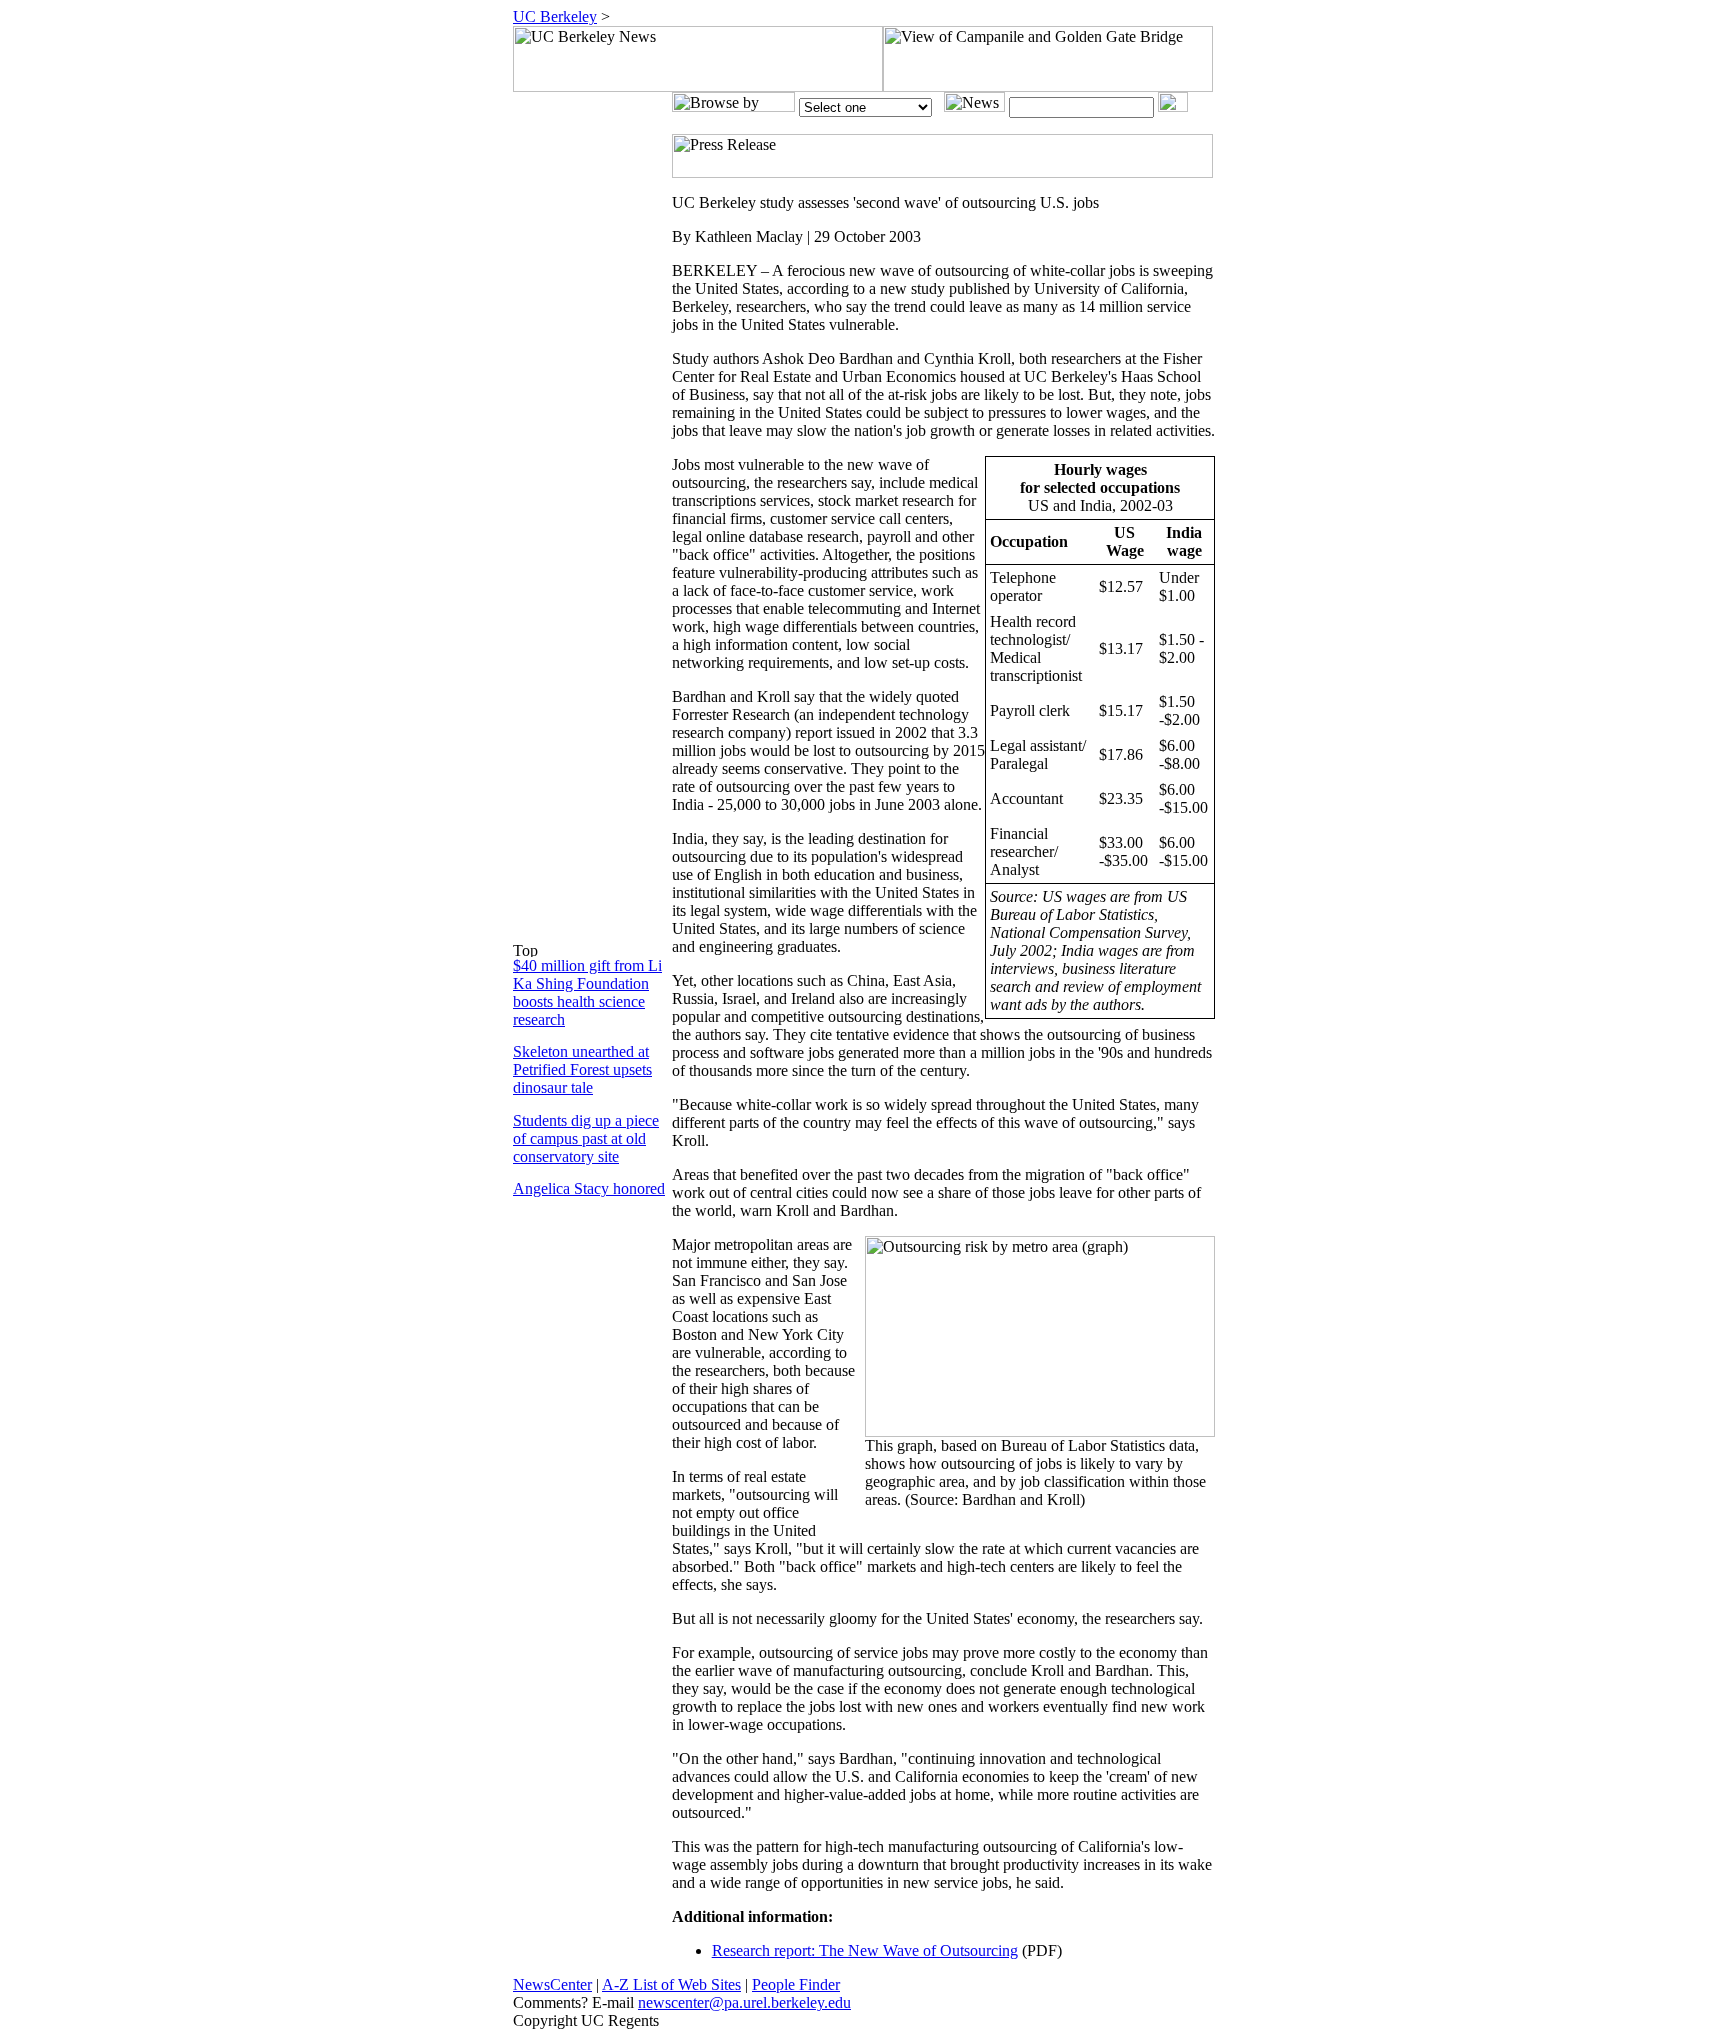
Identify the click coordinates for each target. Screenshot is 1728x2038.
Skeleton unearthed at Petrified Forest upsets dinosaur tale (582, 1069)
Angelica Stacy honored (589, 1188)
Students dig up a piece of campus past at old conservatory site (586, 1138)
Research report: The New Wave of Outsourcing (865, 1950)
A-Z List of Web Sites (671, 1984)
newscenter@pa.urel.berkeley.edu (744, 2002)
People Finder (796, 1984)
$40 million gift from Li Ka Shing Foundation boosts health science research (587, 992)
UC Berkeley (555, 16)
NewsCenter (552, 1984)
